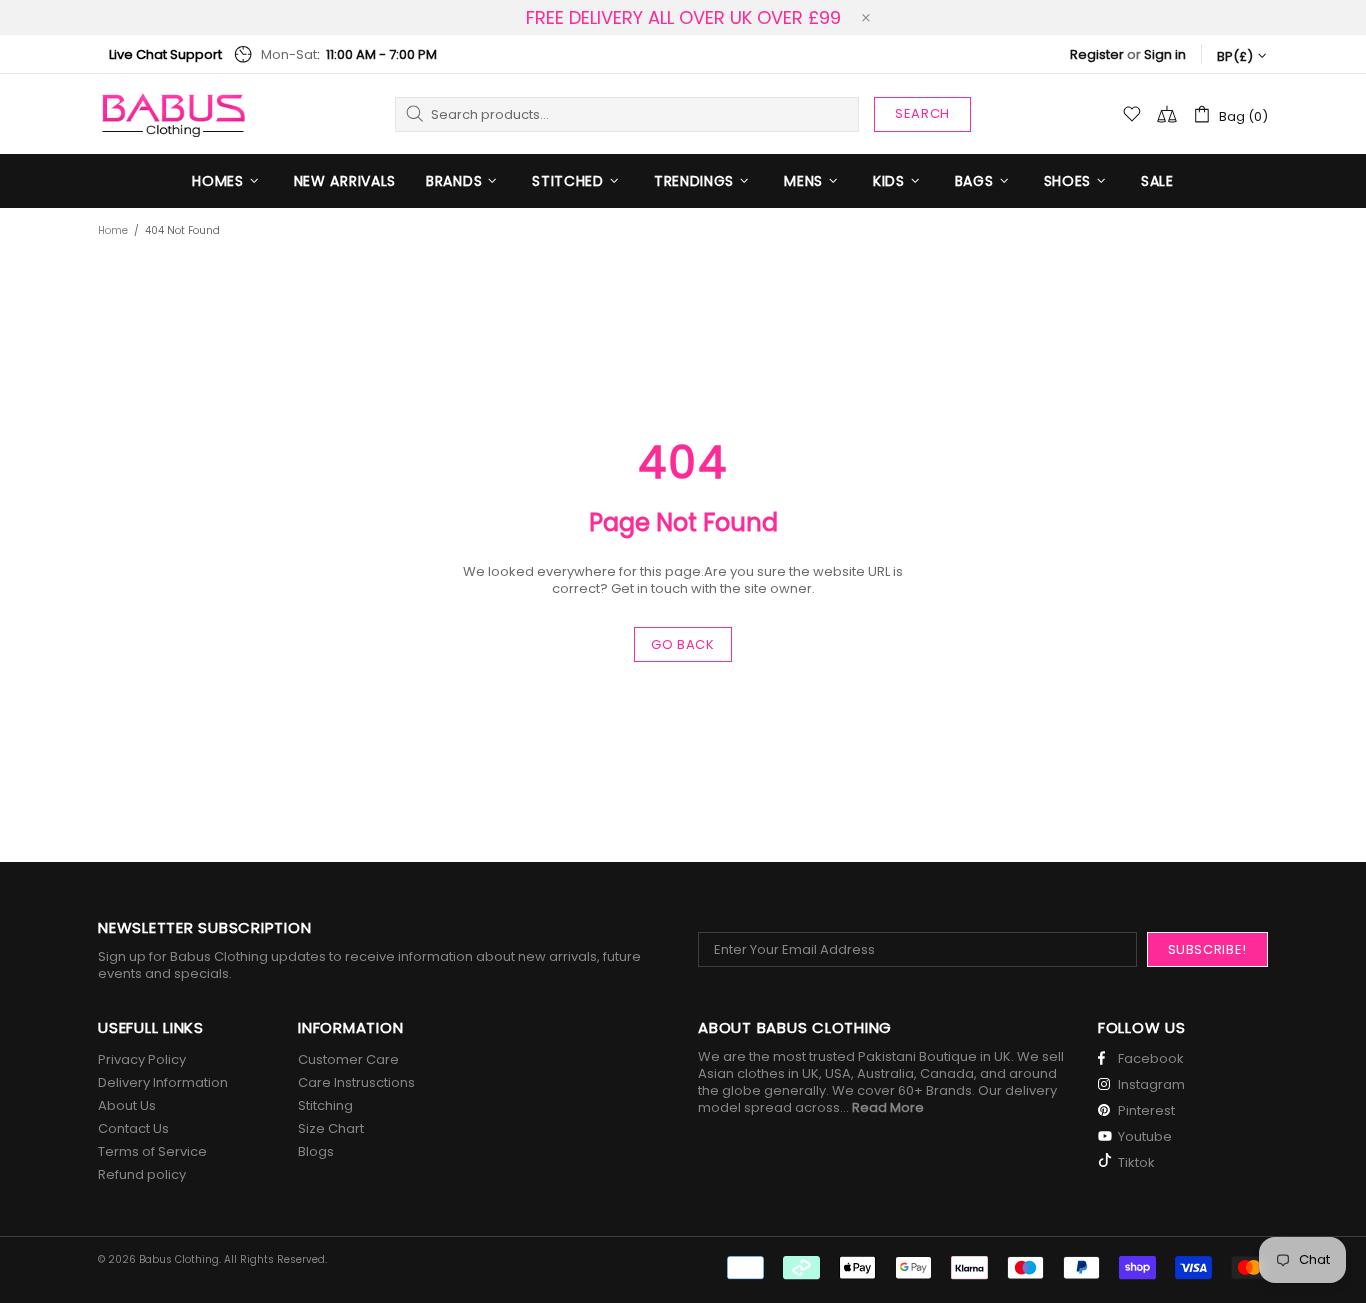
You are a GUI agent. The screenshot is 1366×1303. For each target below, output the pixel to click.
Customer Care (348, 1059)
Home (113, 230)
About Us (127, 1105)
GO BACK (683, 644)
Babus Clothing (173, 114)
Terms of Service (152, 1151)
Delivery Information (163, 1082)
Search (922, 113)
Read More (888, 1107)
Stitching (325, 1105)
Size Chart (331, 1128)
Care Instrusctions (356, 1082)
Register (1097, 54)
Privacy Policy (142, 1059)
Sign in (1165, 54)
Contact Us (133, 1128)
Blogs (316, 1151)
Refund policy (142, 1174)
